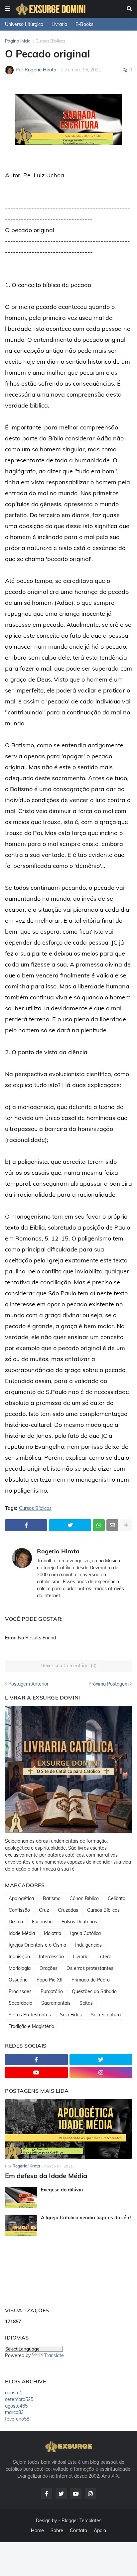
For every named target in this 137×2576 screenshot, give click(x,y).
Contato (78, 2530)
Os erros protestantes (90, 1968)
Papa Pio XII (50, 1980)
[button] (8, 9)
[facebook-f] (36, 2060)
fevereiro (17, 2419)
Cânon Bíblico (84, 1898)
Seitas (86, 2003)
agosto (14, 2393)
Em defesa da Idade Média (46, 2176)
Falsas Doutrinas (79, 1922)
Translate (54, 2355)
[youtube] (36, 2072)
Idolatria (53, 1933)
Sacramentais (56, 2003)
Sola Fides (71, 2015)
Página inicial (18, 41)
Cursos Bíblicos (50, 41)
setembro (19, 2399)
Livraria (59, 24)
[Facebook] (26, 1525)
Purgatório (52, 1991)
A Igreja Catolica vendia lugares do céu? (86, 2218)
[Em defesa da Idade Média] (68, 2129)
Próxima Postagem (109, 1684)
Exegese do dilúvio (62, 2190)
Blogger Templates (81, 2521)
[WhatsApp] (99, 1525)
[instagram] (101, 2072)
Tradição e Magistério (31, 2026)
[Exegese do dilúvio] (21, 2197)
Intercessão (51, 1957)
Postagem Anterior (28, 1684)
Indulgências (88, 1945)
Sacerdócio (20, 2003)
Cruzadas (68, 1910)
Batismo (52, 1898)
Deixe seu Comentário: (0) (69, 1666)
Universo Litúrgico (24, 24)
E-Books (84, 24)
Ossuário (18, 1980)
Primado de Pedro (91, 1980)
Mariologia (20, 1968)
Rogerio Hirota (58, 1551)
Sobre (57, 2530)
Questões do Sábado (94, 1991)
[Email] (112, 1525)
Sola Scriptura (106, 2015)
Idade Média (22, 1933)
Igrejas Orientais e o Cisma (37, 1945)
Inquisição (19, 1957)
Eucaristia (42, 1922)
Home (37, 2530)
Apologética (21, 1898)
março (14, 2412)
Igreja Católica (85, 1933)
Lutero (104, 1957)
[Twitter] (70, 1525)
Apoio (100, 2530)
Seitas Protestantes (30, 2015)
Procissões (20, 1991)
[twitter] (101, 2060)
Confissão (19, 1910)
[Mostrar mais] (126, 1525)
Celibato (117, 1898)
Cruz (44, 1910)
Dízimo (16, 1922)
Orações (49, 1968)
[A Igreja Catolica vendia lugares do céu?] (21, 2225)
